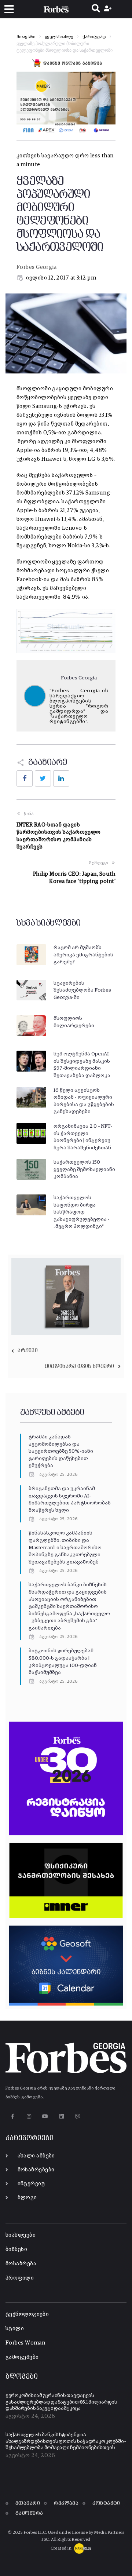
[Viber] (78, 2116)
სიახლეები (21, 2235)
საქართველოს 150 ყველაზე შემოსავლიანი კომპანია (84, 1169)
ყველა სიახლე (59, 37)
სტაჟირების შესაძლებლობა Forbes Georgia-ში (82, 990)
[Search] (96, 9)
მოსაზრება (21, 2264)
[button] (9, 9)
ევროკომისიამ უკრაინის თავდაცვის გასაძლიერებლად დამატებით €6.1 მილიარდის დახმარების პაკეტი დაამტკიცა (61, 2402)
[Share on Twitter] (43, 778)
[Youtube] (45, 2116)
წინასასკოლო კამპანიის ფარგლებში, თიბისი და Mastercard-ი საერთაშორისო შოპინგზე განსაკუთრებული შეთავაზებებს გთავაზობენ (65, 1547)
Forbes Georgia (36, 267)
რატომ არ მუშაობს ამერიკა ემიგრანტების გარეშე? (83, 955)
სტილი (15, 2329)
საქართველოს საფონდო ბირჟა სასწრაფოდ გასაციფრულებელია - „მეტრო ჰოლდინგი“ (82, 1212)
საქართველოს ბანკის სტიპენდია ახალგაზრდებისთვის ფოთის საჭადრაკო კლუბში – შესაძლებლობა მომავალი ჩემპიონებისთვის (66, 2441)
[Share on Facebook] (25, 778)
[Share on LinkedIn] (61, 778)
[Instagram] (29, 2116)
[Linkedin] (61, 2116)
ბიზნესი (16, 2249)
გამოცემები (22, 2357)
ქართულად (94, 37)
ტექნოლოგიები (27, 2314)
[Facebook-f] (13, 2116)
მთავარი (26, 37)
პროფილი (20, 2278)
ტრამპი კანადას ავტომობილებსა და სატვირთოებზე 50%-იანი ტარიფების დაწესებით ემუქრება (61, 1451)
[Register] (109, 9)
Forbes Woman (25, 2343)
